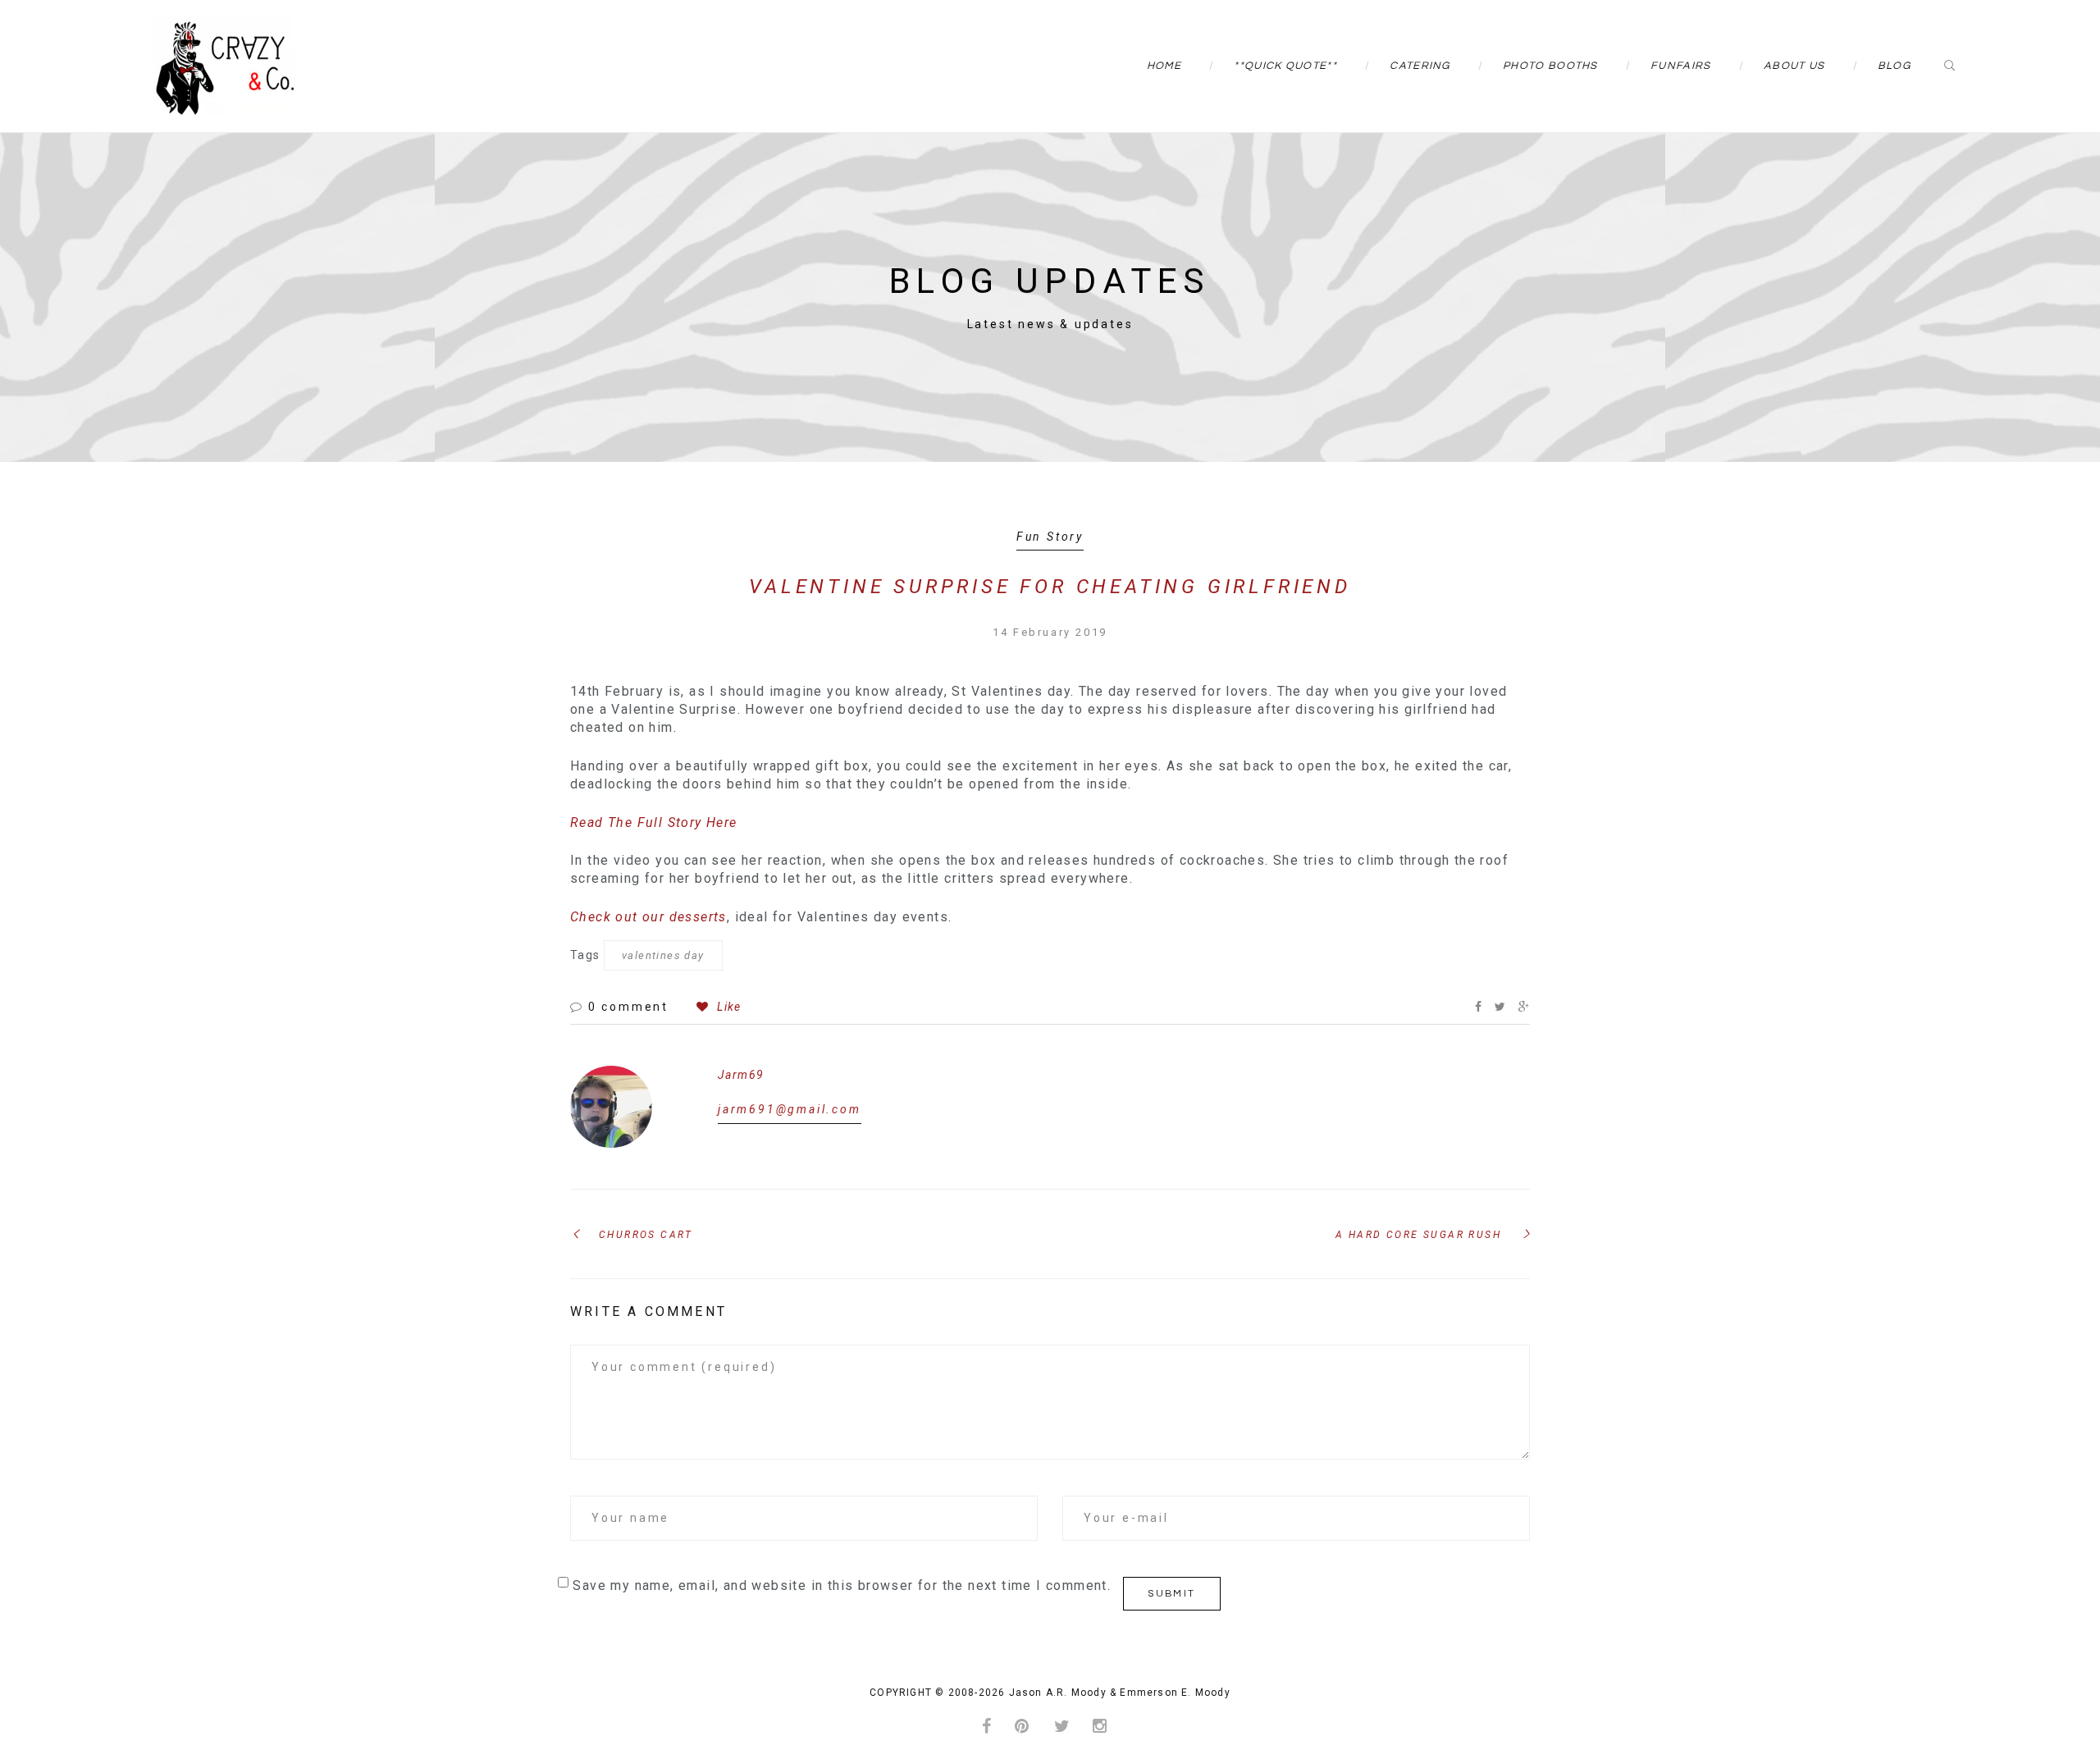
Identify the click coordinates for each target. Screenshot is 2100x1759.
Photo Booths (1550, 66)
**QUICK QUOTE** (1285, 66)
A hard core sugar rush (1418, 1235)
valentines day (663, 955)
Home (1164, 66)
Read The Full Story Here (654, 822)
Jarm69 (741, 1075)
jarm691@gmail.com (790, 1109)
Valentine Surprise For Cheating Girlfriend (1050, 587)
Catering (1420, 66)
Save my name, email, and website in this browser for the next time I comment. (842, 1585)
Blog (1894, 66)
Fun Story (1050, 537)
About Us (1794, 66)
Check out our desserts (648, 917)
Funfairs (1680, 66)
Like (727, 1007)
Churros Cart (646, 1235)
